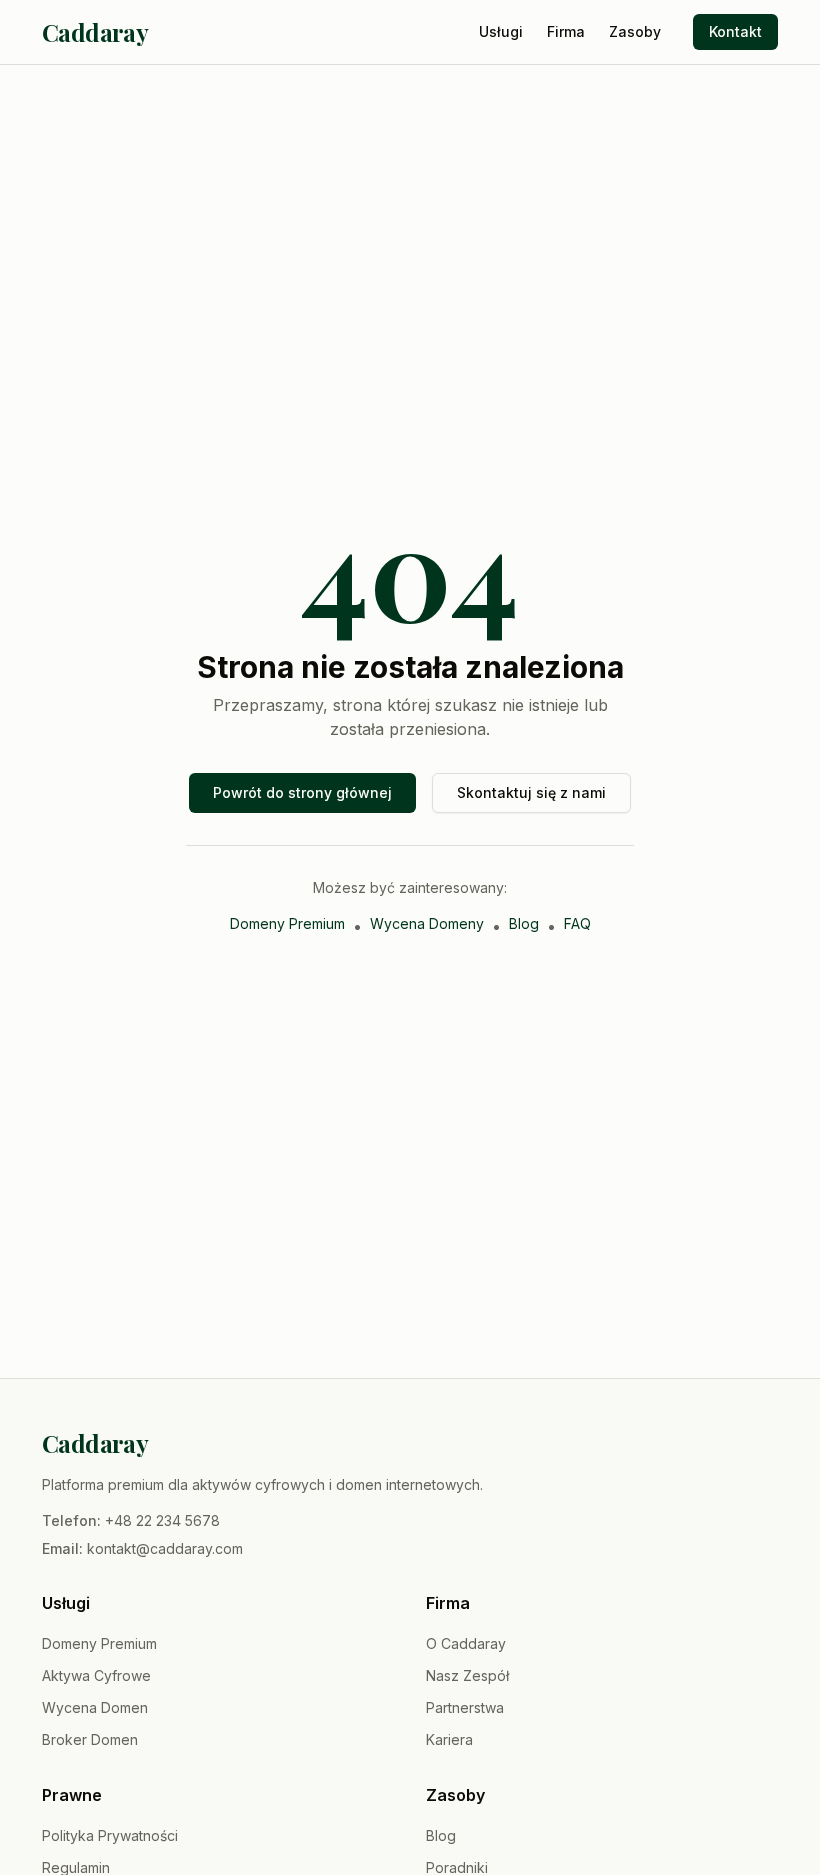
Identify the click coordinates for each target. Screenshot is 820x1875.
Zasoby (635, 31)
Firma (566, 31)
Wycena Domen (95, 1707)
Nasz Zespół (467, 1675)
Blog (524, 923)
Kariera (449, 1739)
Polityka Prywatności (110, 1835)
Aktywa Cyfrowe (96, 1675)
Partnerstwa (465, 1707)
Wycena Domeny (427, 923)
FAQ (577, 923)
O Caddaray (466, 1643)
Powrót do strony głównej (302, 792)
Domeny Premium (287, 923)
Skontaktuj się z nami (531, 792)
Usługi (501, 31)
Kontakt (735, 31)
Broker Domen (90, 1739)
